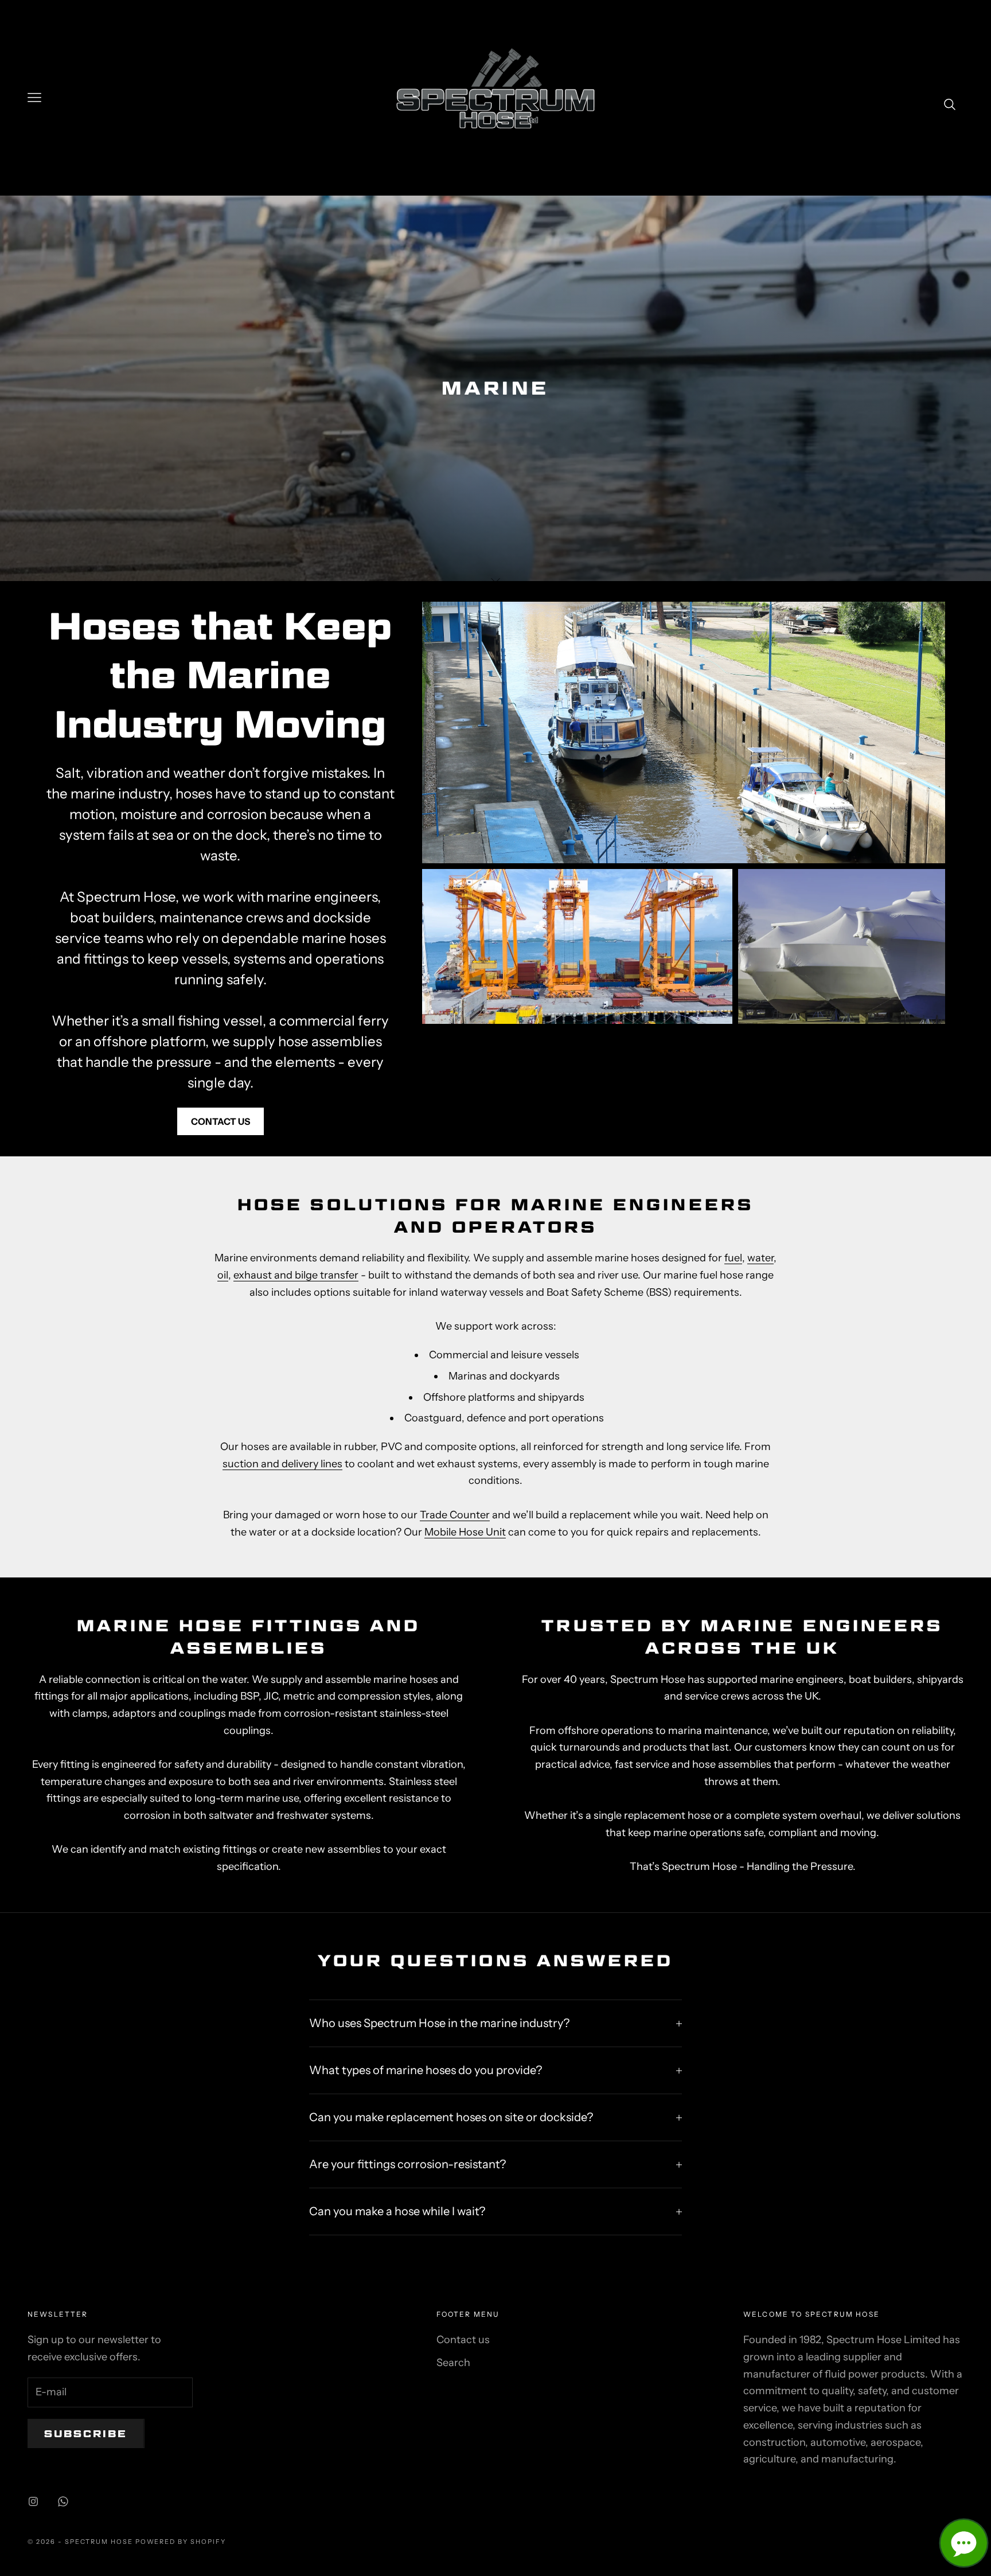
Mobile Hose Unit (465, 1532)
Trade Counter (455, 1515)
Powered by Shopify (181, 2542)
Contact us (463, 2340)
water (760, 1258)
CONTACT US (221, 1121)
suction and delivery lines (282, 1464)
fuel (733, 1258)
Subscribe (86, 2434)
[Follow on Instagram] (33, 2501)
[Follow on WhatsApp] (63, 2501)
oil (223, 1275)
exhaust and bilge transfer (296, 1275)
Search (453, 2363)
